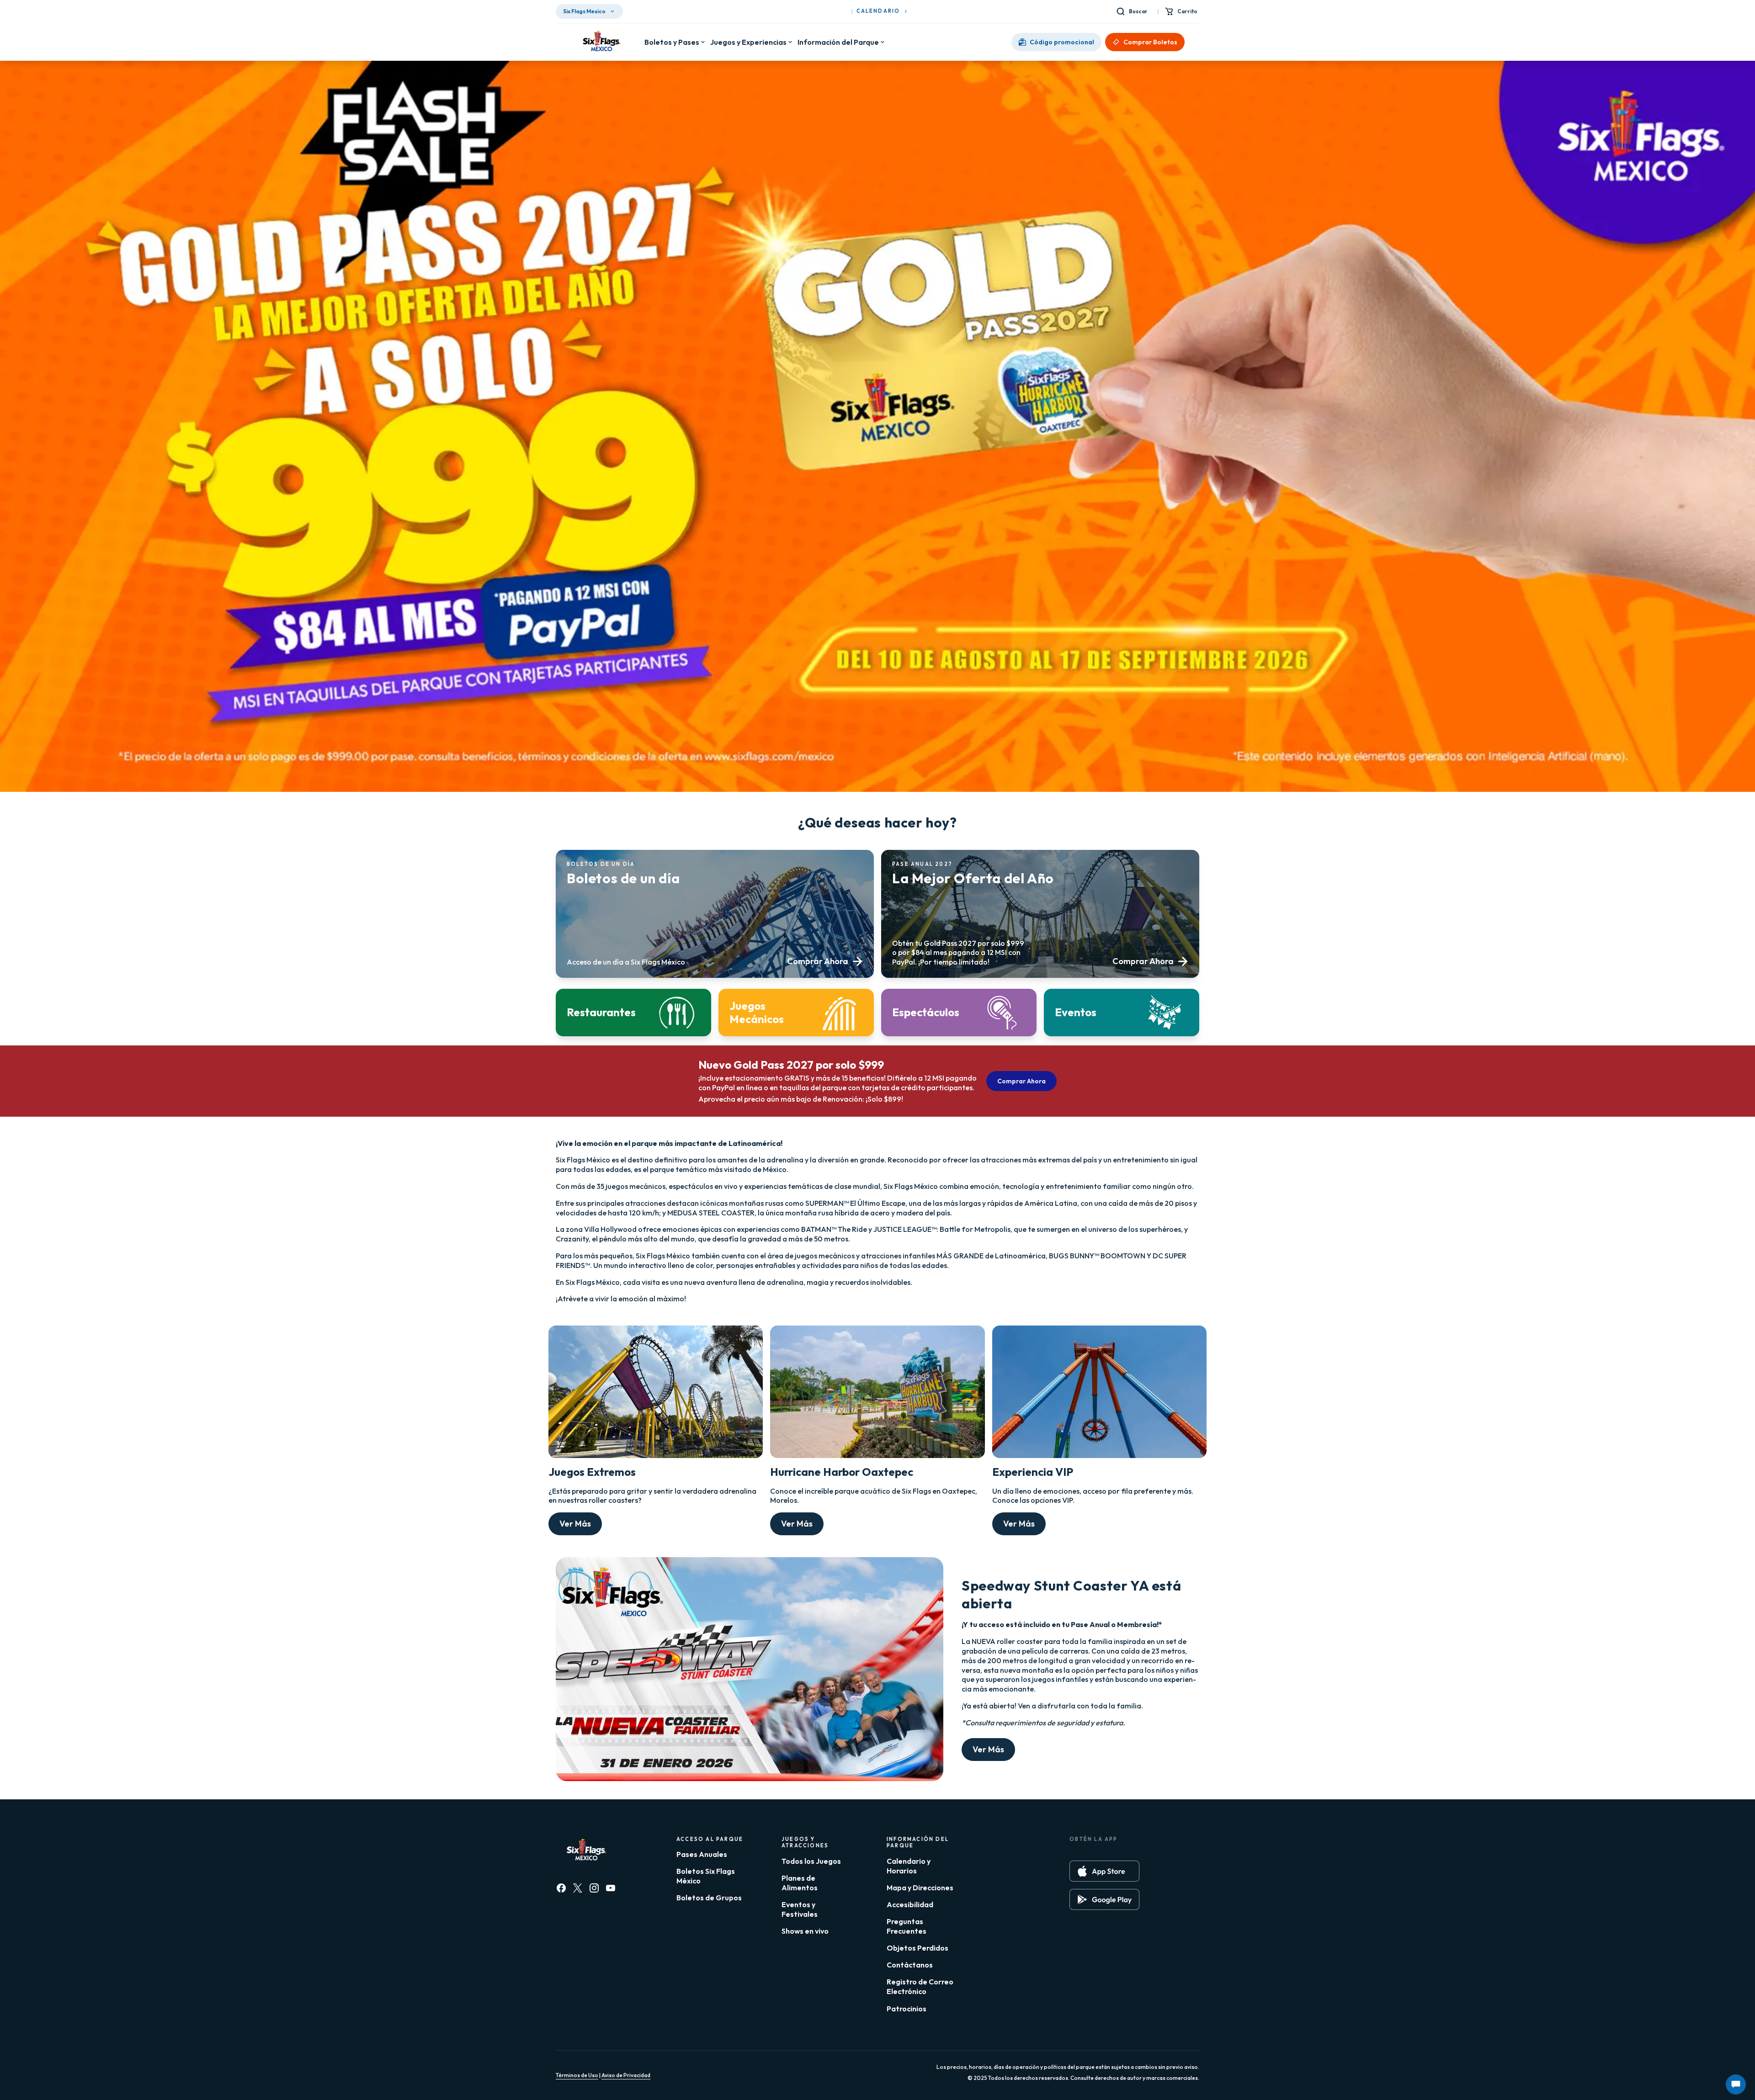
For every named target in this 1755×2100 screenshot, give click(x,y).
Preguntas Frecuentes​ (907, 1926)
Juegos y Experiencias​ (748, 42)
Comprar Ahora (1021, 1081)
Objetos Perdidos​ (917, 1948)
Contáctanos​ (910, 1965)
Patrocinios (907, 2009)
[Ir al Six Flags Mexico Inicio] (600, 42)
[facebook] (561, 1888)
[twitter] (578, 1888)
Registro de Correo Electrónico (920, 1986)
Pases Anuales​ (702, 1854)
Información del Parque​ (838, 42)
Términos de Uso (577, 2075)
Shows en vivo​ (805, 1931)
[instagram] (594, 1888)
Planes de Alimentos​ (800, 1883)
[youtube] (611, 1888)
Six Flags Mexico (584, 11)
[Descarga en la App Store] (1104, 1871)
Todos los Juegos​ (811, 1861)
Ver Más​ (575, 1524)
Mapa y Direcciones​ (920, 1888)
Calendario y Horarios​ (909, 1866)
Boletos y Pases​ (672, 42)
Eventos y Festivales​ (800, 1909)
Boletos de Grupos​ (709, 1898)
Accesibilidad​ (910, 1904)
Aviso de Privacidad (626, 2075)
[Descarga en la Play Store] (1104, 1899)
